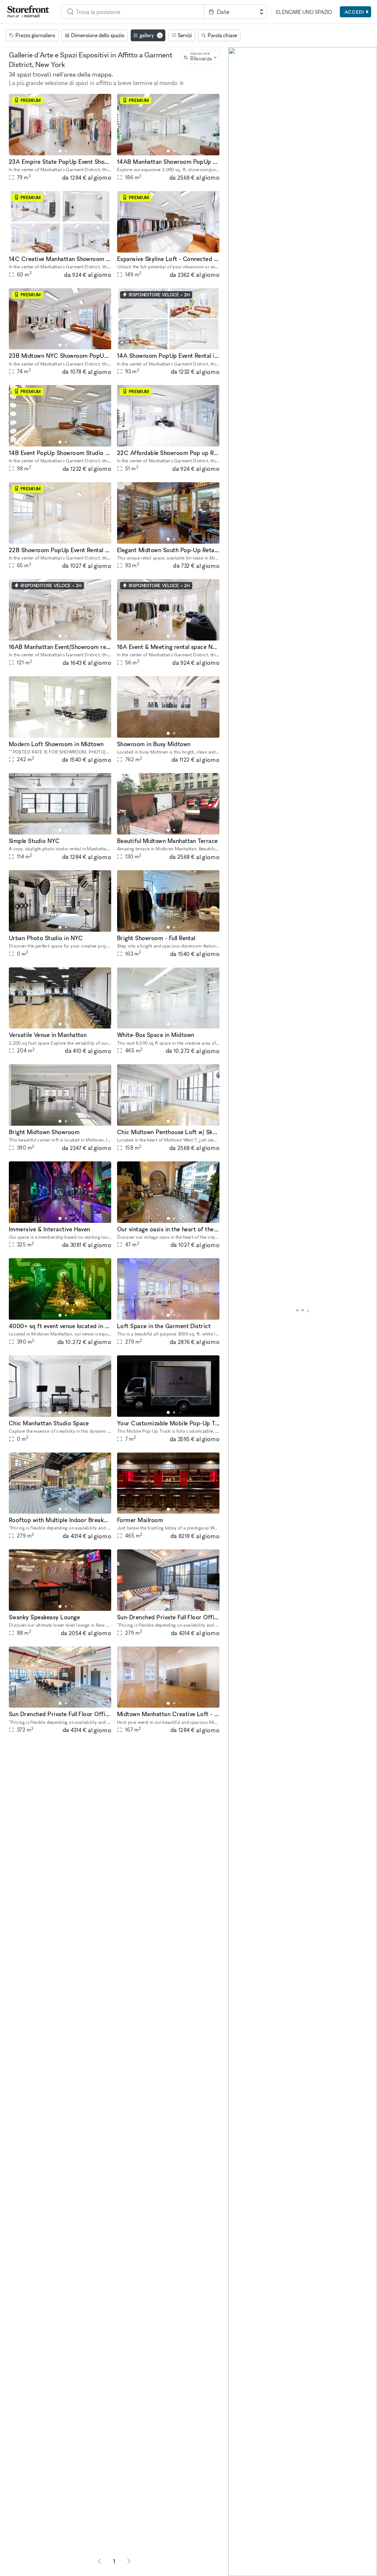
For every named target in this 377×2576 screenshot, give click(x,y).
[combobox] (133, 12)
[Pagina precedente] (99, 2561)
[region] (303, 1312)
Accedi (354, 12)
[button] (60, 151)
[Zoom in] (237, 2546)
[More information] (182, 83)
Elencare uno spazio (304, 12)
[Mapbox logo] (247, 2570)
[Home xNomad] (28, 12)
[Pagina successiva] (129, 2561)
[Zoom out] (237, 2556)
